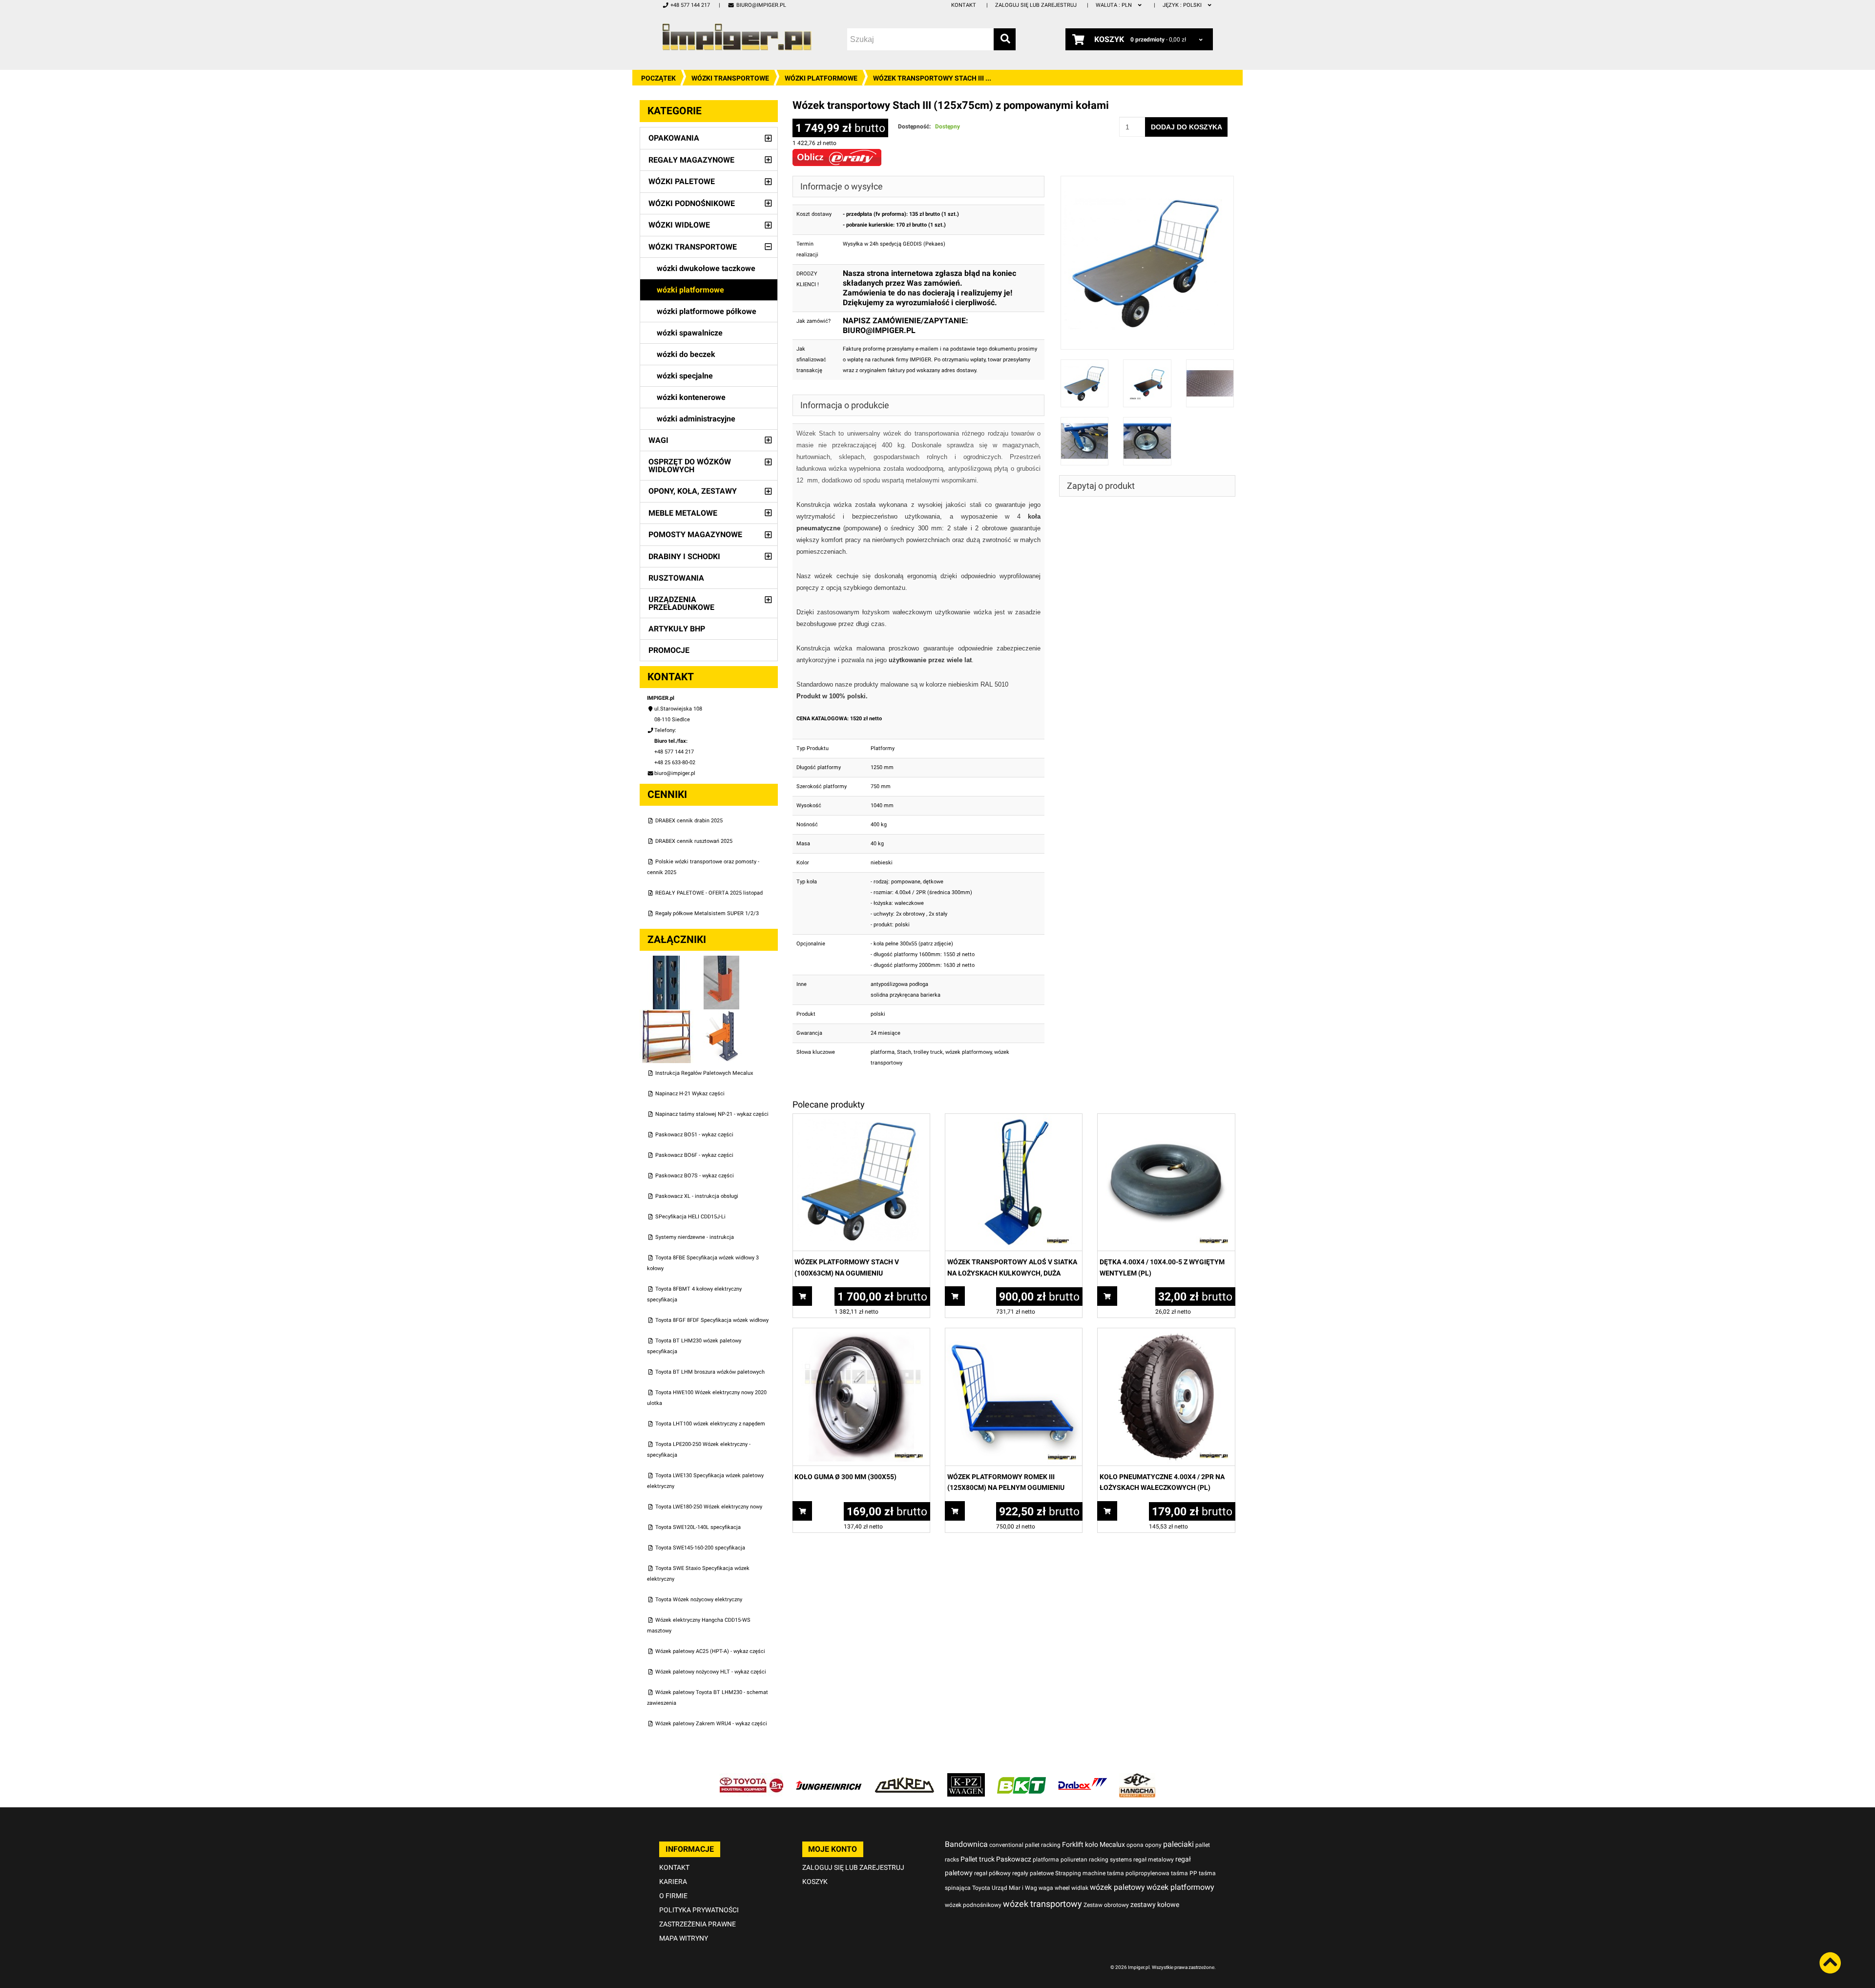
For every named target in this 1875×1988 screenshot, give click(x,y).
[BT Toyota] (751, 1778)
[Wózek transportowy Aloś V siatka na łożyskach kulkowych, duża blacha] (1014, 1119)
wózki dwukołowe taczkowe (706, 268)
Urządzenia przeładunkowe (681, 603)
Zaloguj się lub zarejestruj (1036, 5)
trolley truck (928, 1052)
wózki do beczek (686, 354)
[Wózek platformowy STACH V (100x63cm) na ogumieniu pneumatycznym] (861, 1119)
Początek (658, 78)
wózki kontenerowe (691, 397)
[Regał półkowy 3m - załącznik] (667, 1015)
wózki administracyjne (696, 419)
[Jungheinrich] (829, 1778)
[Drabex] (1083, 1778)
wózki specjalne (685, 376)
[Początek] (737, 37)
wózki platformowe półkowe (707, 311)
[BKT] (1021, 1778)
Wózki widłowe (679, 225)
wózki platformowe (821, 78)
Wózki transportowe (730, 78)
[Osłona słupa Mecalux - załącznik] (722, 961)
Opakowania (674, 138)
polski (1183, 5)
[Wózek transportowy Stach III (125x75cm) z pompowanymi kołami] (1147, 181)
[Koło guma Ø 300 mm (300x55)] (861, 1333)
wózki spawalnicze (690, 333)
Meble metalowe (683, 513)
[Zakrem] (905, 1778)
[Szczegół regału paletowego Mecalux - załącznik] (722, 1015)
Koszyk (815, 1882)
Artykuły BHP (677, 629)
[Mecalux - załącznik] (667, 961)
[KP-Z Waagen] (966, 1778)
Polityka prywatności (699, 1910)
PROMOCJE (669, 650)
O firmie (673, 1896)
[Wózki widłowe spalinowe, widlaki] (1137, 1778)
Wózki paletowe (682, 181)
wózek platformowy (969, 1052)
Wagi (658, 440)
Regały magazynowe (691, 160)
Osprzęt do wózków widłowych (690, 466)
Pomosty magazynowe (695, 534)
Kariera (673, 1882)
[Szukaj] (1005, 39)
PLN (1115, 5)
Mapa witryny (684, 1938)
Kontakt (964, 5)
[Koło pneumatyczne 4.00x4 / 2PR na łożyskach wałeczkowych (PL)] (1166, 1333)
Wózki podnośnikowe (692, 203)
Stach (904, 1052)
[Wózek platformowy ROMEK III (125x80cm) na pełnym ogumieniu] (1014, 1333)
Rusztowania (676, 578)
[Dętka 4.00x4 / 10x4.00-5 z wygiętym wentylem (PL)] (1166, 1119)
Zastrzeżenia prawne (698, 1924)
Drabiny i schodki (684, 556)
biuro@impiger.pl (761, 5)
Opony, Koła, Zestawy (693, 491)
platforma (883, 1052)
